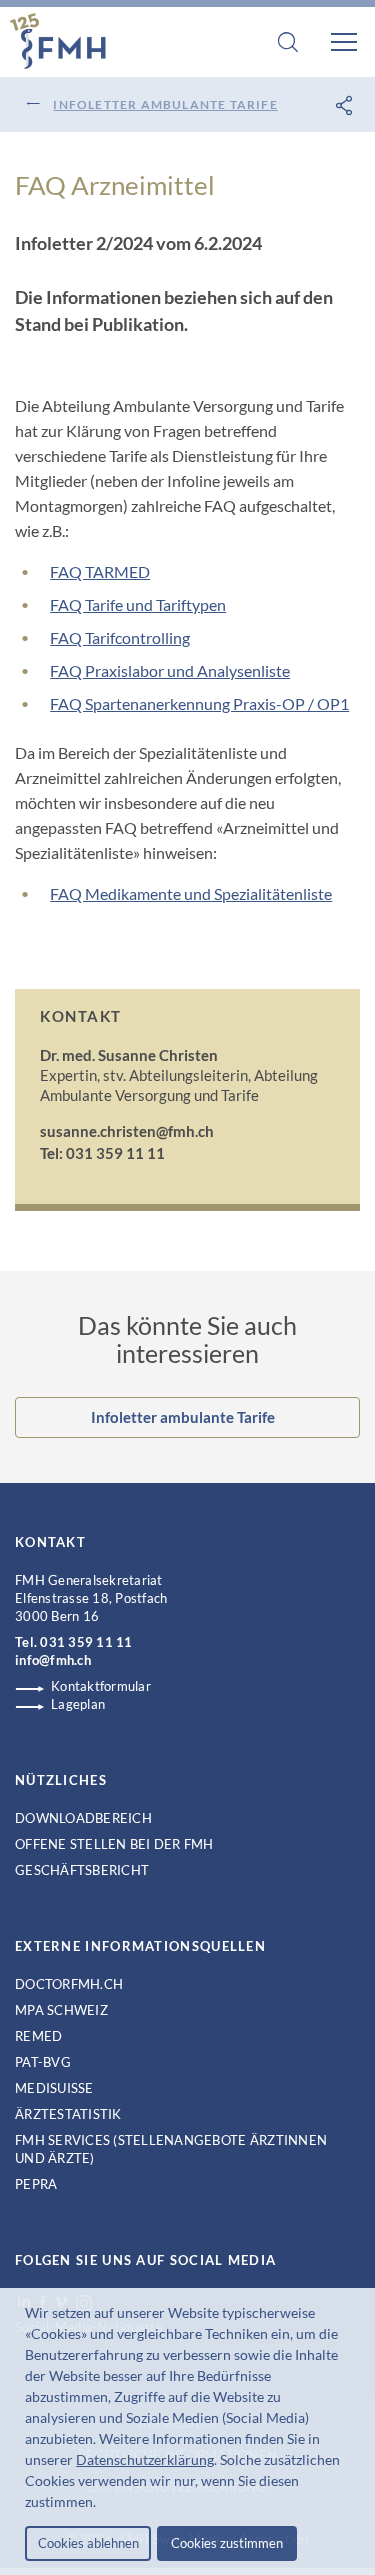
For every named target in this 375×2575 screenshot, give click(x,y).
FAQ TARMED (100, 571)
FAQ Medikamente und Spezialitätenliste (191, 893)
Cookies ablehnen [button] (88, 2543)
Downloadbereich (83, 1818)
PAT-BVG (43, 2062)
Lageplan (78, 1704)
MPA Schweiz (61, 2010)
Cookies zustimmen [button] (227, 2543)
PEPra (36, 2184)
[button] (102, 2504)
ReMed (38, 2036)
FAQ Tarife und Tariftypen (138, 604)
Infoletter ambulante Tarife (165, 104)
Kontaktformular (101, 1686)
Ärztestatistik (68, 2114)
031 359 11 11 (86, 1642)
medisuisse (54, 2088)
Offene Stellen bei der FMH (114, 1844)
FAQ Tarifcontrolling (120, 637)
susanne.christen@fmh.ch (127, 1131)
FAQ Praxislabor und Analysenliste (170, 670)
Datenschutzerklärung (145, 2459)
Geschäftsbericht (82, 1870)
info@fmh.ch (53, 1660)
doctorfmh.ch (69, 1984)
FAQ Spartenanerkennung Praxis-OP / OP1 (199, 703)
